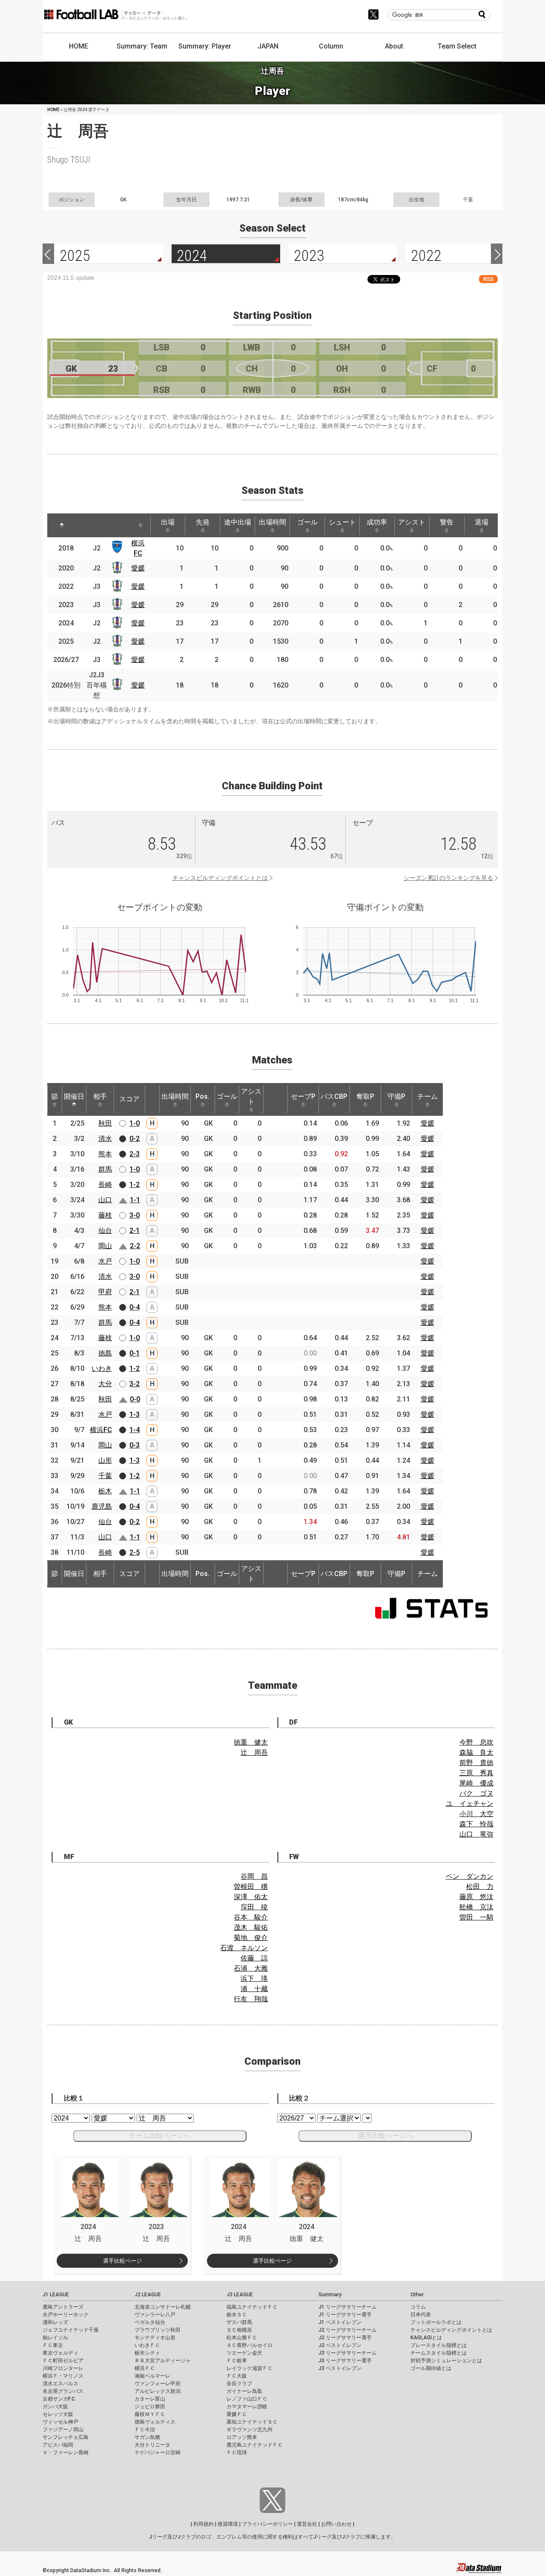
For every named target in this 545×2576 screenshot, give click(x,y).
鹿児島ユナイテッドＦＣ (255, 2445)
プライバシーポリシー (267, 2524)
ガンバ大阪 (55, 2407)
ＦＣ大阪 (237, 2376)
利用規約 (204, 2524)
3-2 (135, 1384)
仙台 (105, 1231)
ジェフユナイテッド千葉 (71, 2330)
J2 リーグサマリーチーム (348, 2330)
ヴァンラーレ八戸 (155, 2315)
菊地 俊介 (251, 1938)
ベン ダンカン (470, 1876)
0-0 (135, 1399)
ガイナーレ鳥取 (244, 2391)
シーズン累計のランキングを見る (448, 878)
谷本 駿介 (251, 1917)
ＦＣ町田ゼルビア (63, 2361)
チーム (427, 1096)
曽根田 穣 (251, 1887)
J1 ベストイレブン (340, 2322)
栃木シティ (147, 2353)
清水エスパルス (60, 2384)
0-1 (135, 1353)
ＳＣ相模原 (239, 2330)
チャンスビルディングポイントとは (220, 878)
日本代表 (421, 2315)
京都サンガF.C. (59, 2399)
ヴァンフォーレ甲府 (158, 2384)
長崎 (105, 1185)
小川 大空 (476, 1814)
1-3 (135, 1414)
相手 (100, 1096)
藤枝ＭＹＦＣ (150, 2414)
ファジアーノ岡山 (63, 2430)
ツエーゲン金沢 (244, 2353)
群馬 (105, 1169)
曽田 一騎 (476, 1917)
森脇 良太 (476, 1752)
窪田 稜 (254, 1907)
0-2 (135, 1139)
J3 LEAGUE (240, 2295)
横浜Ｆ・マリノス (63, 2376)
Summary (330, 2295)
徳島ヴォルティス (155, 2422)
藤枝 (105, 1215)
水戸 (105, 1261)
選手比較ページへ (385, 2136)
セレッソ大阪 (58, 2414)
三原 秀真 (476, 1773)
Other (417, 2295)
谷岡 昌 (254, 1876)
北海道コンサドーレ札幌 (163, 2307)
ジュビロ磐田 (150, 2407)
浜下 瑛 (254, 1979)
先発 (203, 522)
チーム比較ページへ (160, 2136)
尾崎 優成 (476, 1783)
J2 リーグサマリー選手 (345, 2338)
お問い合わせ (336, 2524)
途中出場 (238, 522)
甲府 (105, 1292)
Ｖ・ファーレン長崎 (66, 2453)
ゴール (307, 522)
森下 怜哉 (476, 1824)
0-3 (135, 1445)
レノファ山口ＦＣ (247, 2399)
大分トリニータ (152, 2445)
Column (331, 46)
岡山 (105, 1246)
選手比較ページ (122, 2261)
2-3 (135, 1154)
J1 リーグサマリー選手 (345, 2315)
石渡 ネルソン (244, 1948)
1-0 (135, 1123)
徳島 (105, 1353)
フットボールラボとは (436, 2322)
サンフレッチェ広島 (66, 2437)
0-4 (135, 1307)
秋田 (105, 1123)
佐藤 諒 (254, 1958)
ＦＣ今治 (145, 2430)
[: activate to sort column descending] (62, 525)
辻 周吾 (254, 1752)
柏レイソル (55, 2338)
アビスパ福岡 (58, 2445)
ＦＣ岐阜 (237, 2361)
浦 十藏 (254, 1989)
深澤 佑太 (251, 1897)
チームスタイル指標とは (439, 2353)
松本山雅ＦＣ (242, 2338)
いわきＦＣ (147, 2345)
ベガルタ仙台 (150, 2322)
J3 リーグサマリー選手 (345, 2361)
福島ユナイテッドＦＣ (252, 2307)
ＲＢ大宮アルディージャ (163, 2361)
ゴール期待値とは (431, 2368)
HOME (79, 46)
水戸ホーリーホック (66, 2315)
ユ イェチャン (470, 1804)
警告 (447, 522)
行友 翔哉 (251, 1999)
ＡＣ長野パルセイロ (250, 2345)
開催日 (74, 1096)
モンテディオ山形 (155, 2338)
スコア (129, 1099)
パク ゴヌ (476, 1793)
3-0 (135, 1215)
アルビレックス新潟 (158, 2391)
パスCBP (334, 1096)
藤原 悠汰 (476, 1897)
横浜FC (101, 1430)
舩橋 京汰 (476, 1907)
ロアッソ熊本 (242, 2437)
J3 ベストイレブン (340, 2368)
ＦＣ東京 (53, 2345)
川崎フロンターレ (63, 2368)
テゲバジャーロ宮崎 (158, 2453)
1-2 (135, 1185)
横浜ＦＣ (145, 2368)
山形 (105, 1460)
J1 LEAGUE (56, 2295)
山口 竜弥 (476, 1834)
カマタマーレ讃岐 (247, 2407)
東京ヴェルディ (60, 2353)
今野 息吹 (476, 1742)
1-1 (135, 1200)
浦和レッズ (55, 2322)
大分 (105, 1384)
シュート (342, 522)
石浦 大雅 (251, 1968)
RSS (488, 279)
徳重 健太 (251, 1742)
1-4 (135, 1430)
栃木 (105, 1491)
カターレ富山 (150, 2399)
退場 (482, 522)
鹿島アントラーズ (63, 2307)
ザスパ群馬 (239, 2322)
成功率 (377, 522)
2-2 (135, 1246)
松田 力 (480, 1887)
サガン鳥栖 (147, 2437)
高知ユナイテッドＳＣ (252, 2422)
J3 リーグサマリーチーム (348, 2353)
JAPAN (268, 46)
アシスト (412, 522)
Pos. (202, 1096)
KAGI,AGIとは (426, 2338)
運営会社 (307, 2524)
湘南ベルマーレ (152, 2376)
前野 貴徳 (476, 1763)
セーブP (303, 1096)
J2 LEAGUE (148, 2295)
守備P (396, 1096)
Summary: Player (205, 46)
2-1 (135, 1231)
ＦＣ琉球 (237, 2453)
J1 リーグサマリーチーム (348, 2307)
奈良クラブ (239, 2384)
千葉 (105, 1476)
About (394, 46)
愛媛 (138, 568)
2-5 (135, 1552)
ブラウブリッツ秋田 (158, 2330)
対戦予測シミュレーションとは (446, 2361)
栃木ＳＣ (237, 2315)
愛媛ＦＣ (237, 2414)
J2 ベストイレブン (340, 2345)
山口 (105, 1200)
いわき (102, 1368)
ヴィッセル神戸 (60, 2422)
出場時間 (272, 522)
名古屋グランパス (63, 2391)
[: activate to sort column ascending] (86, 525)
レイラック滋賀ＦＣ (250, 2368)
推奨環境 (228, 2524)
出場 (168, 522)
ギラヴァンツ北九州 (250, 2430)
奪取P (365, 1096)
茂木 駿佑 (251, 1927)
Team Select (457, 46)
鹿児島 (102, 1506)
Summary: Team (142, 46)
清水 (105, 1139)
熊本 (105, 1154)
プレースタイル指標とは (439, 2345)
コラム (418, 2307)
